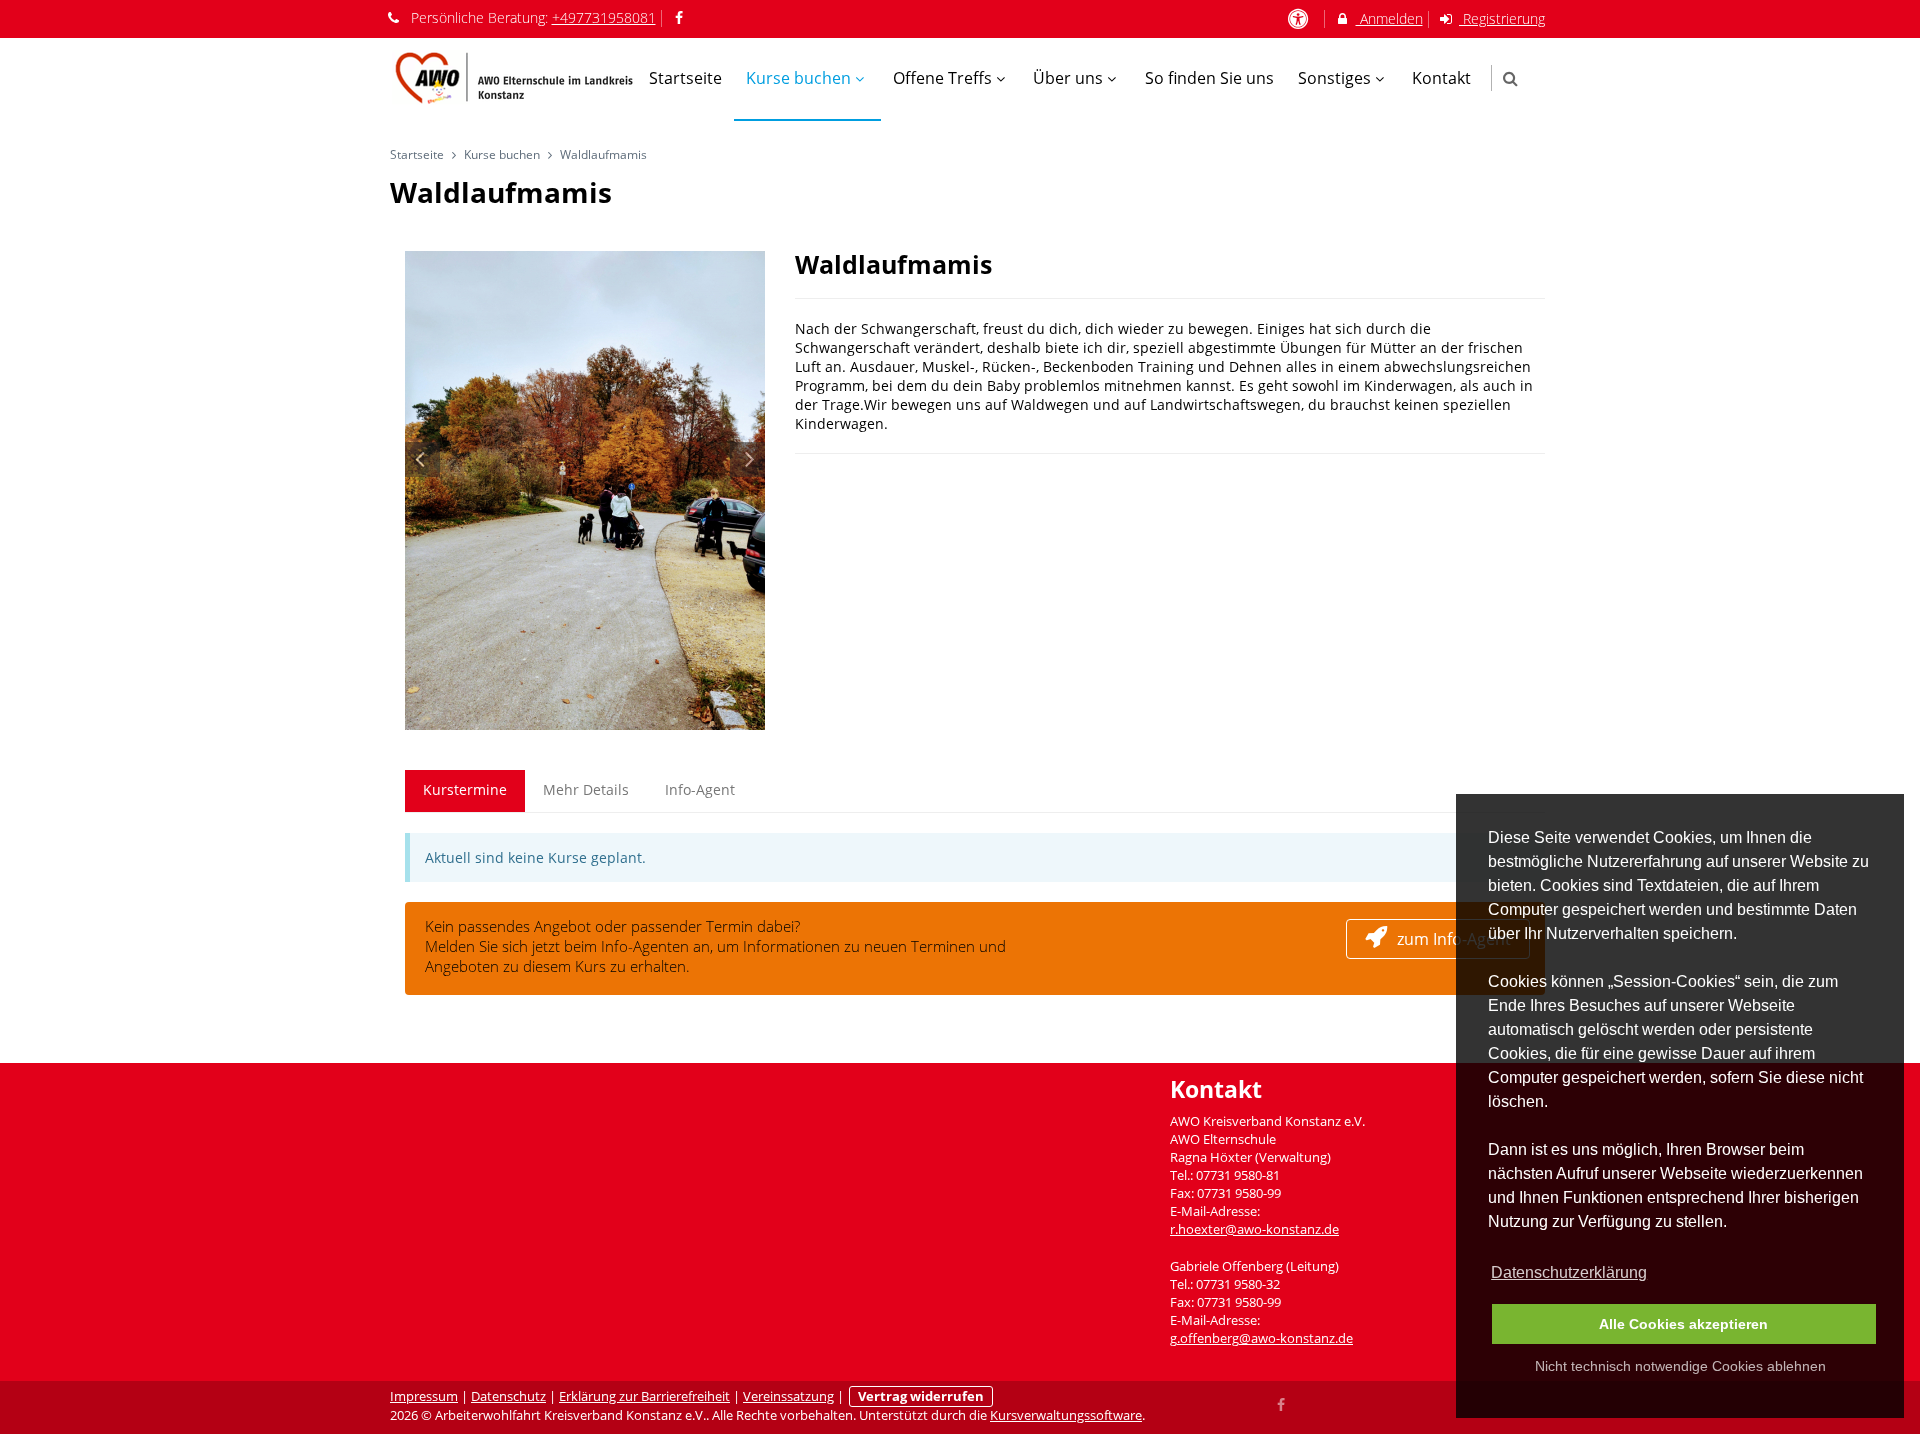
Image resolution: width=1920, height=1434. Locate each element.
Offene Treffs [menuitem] (942, 78)
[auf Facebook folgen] (682, 17)
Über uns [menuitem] (1068, 78)
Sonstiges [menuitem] (1334, 78)
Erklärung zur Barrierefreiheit (644, 1396)
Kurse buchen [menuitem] (798, 78)
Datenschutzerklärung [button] (1569, 1272)
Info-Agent (700, 789)
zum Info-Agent (1454, 939)
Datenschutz (508, 1396)
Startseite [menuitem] (685, 78)
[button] (1510, 78)
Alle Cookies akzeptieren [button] (1683, 1324)
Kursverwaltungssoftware (1066, 1415)
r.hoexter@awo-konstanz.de (1254, 1229)
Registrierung (1502, 18)
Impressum (424, 1396)
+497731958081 (604, 17)
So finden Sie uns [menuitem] (1209, 78)
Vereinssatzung (788, 1396)
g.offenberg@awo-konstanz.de (1261, 1338)
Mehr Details (586, 789)
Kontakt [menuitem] (1441, 78)
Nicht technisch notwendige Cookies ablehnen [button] (1680, 1366)
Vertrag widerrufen (921, 1396)
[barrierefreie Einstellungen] (1299, 18)
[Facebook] (1282, 1403)
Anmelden (1389, 18)
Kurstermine (465, 789)
